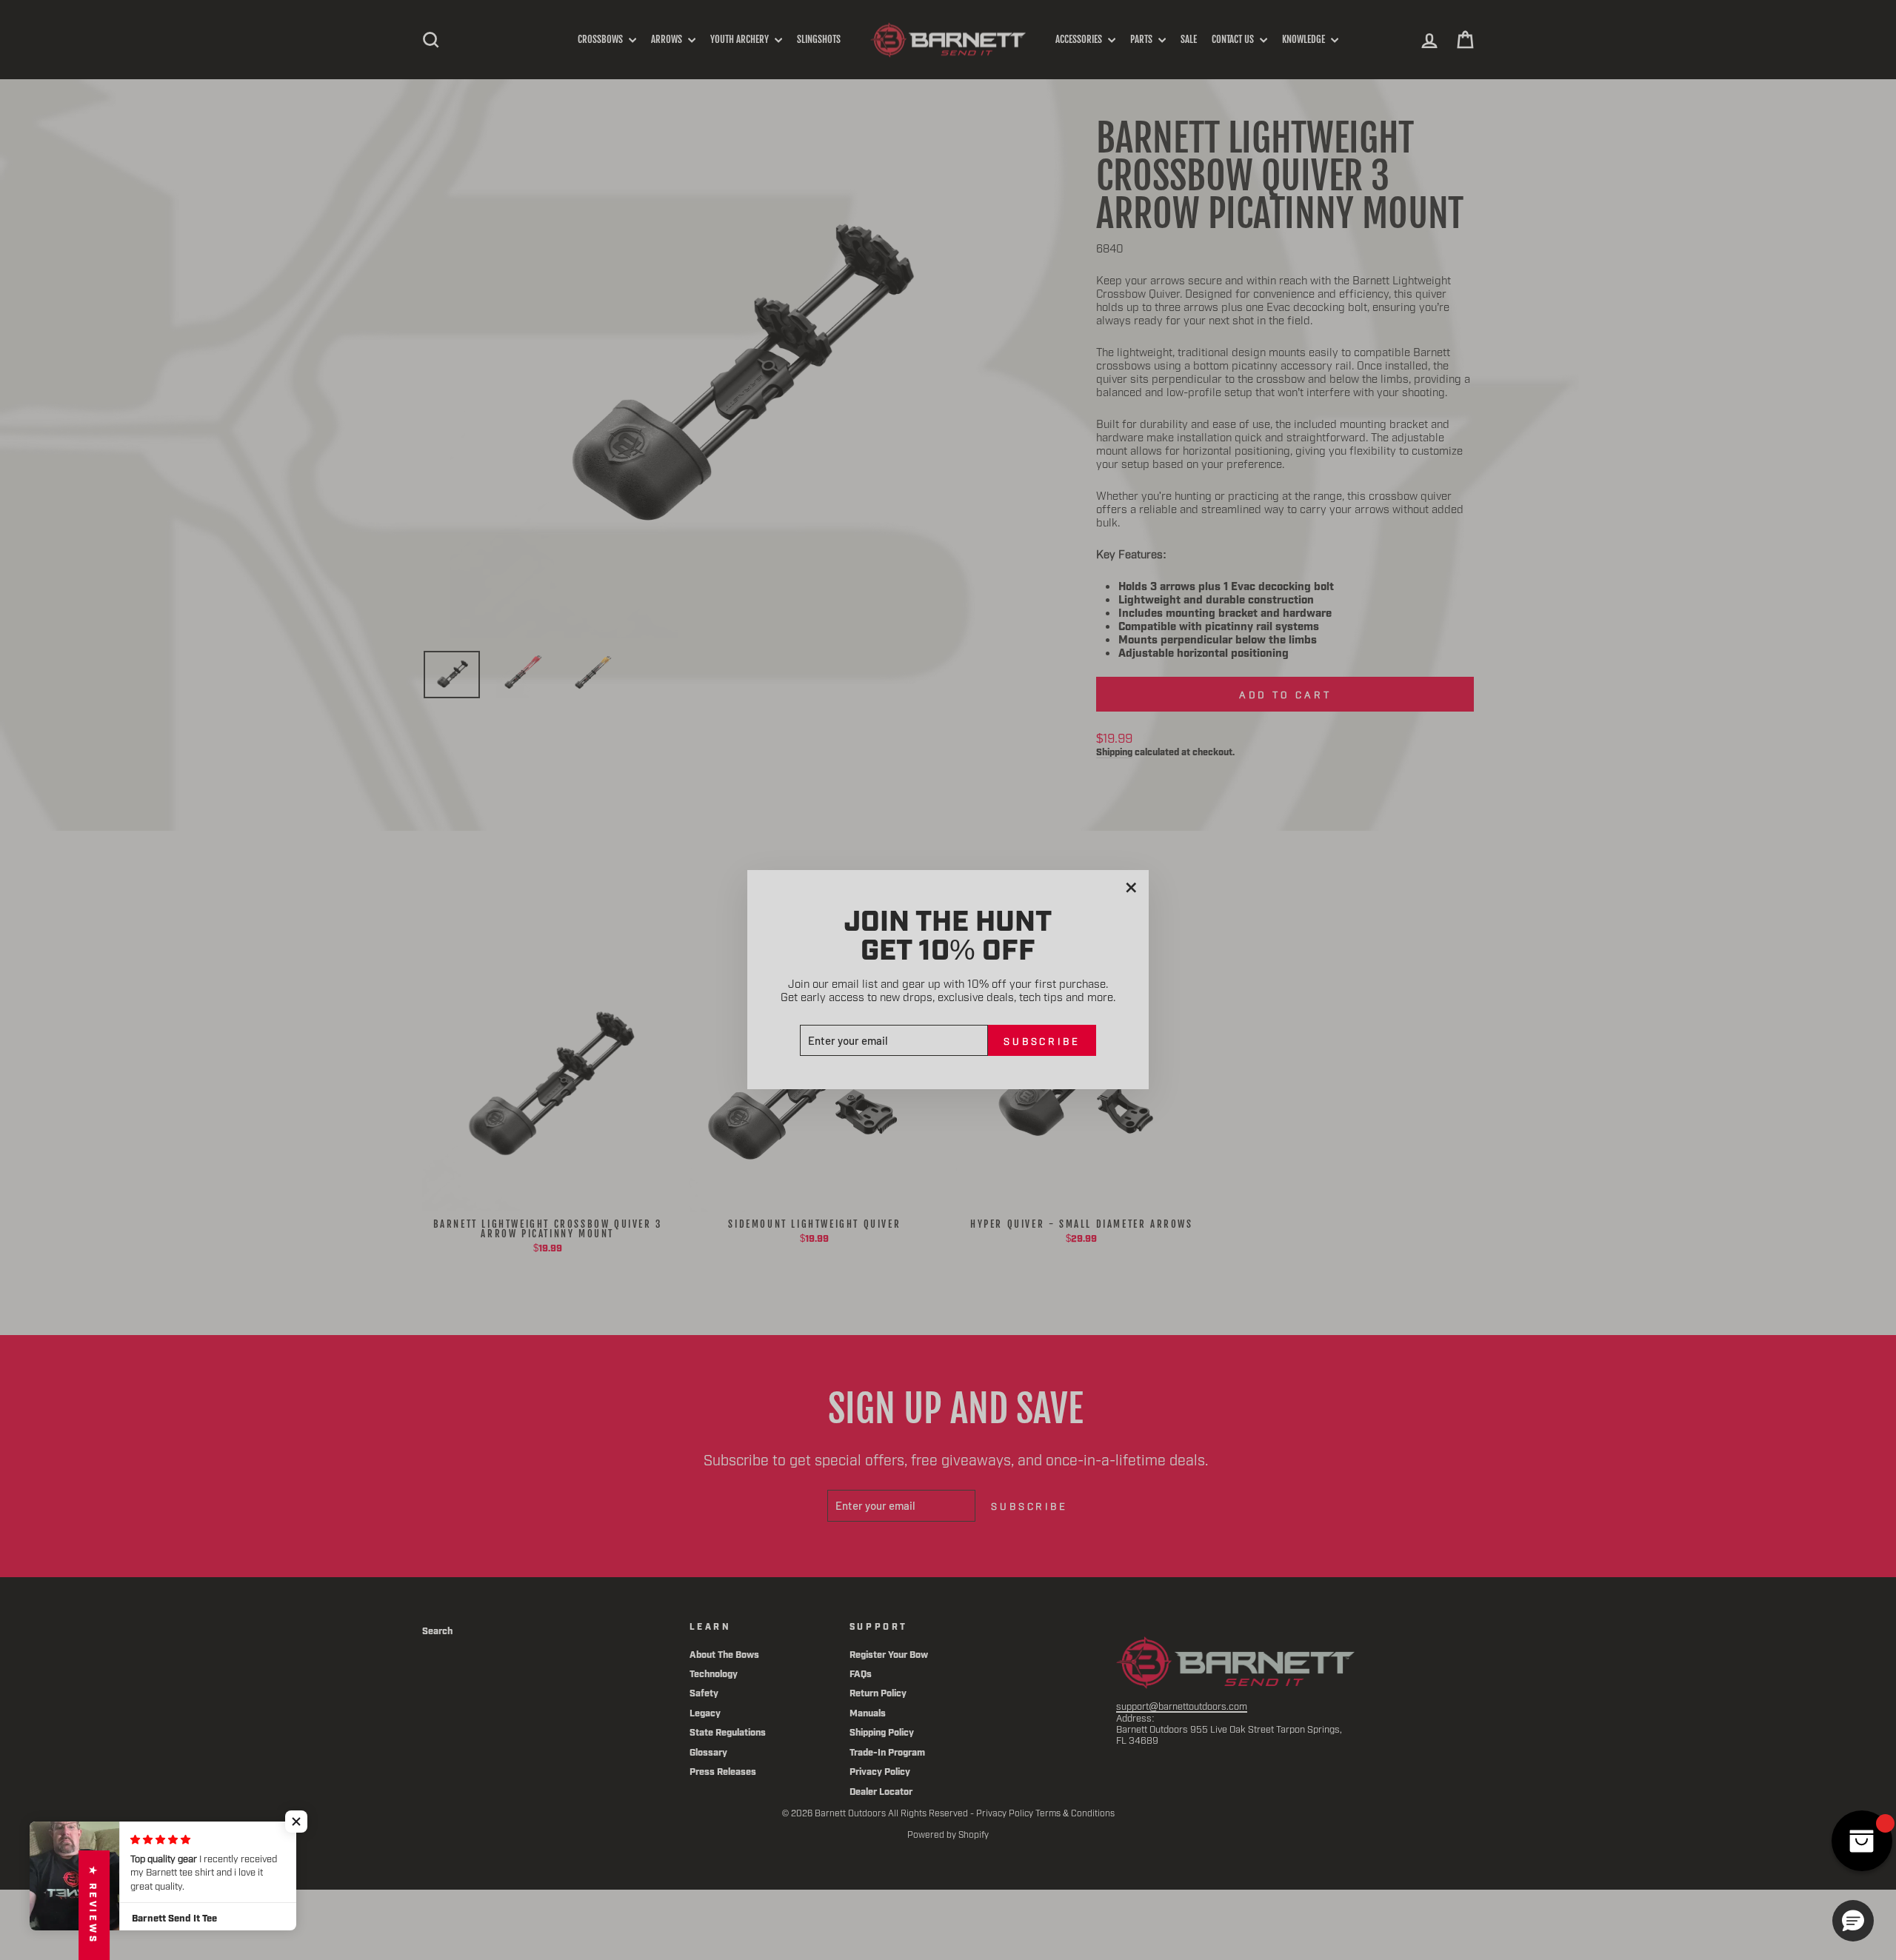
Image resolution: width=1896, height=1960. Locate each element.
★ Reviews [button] (94, 1905)
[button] (296, 1822)
